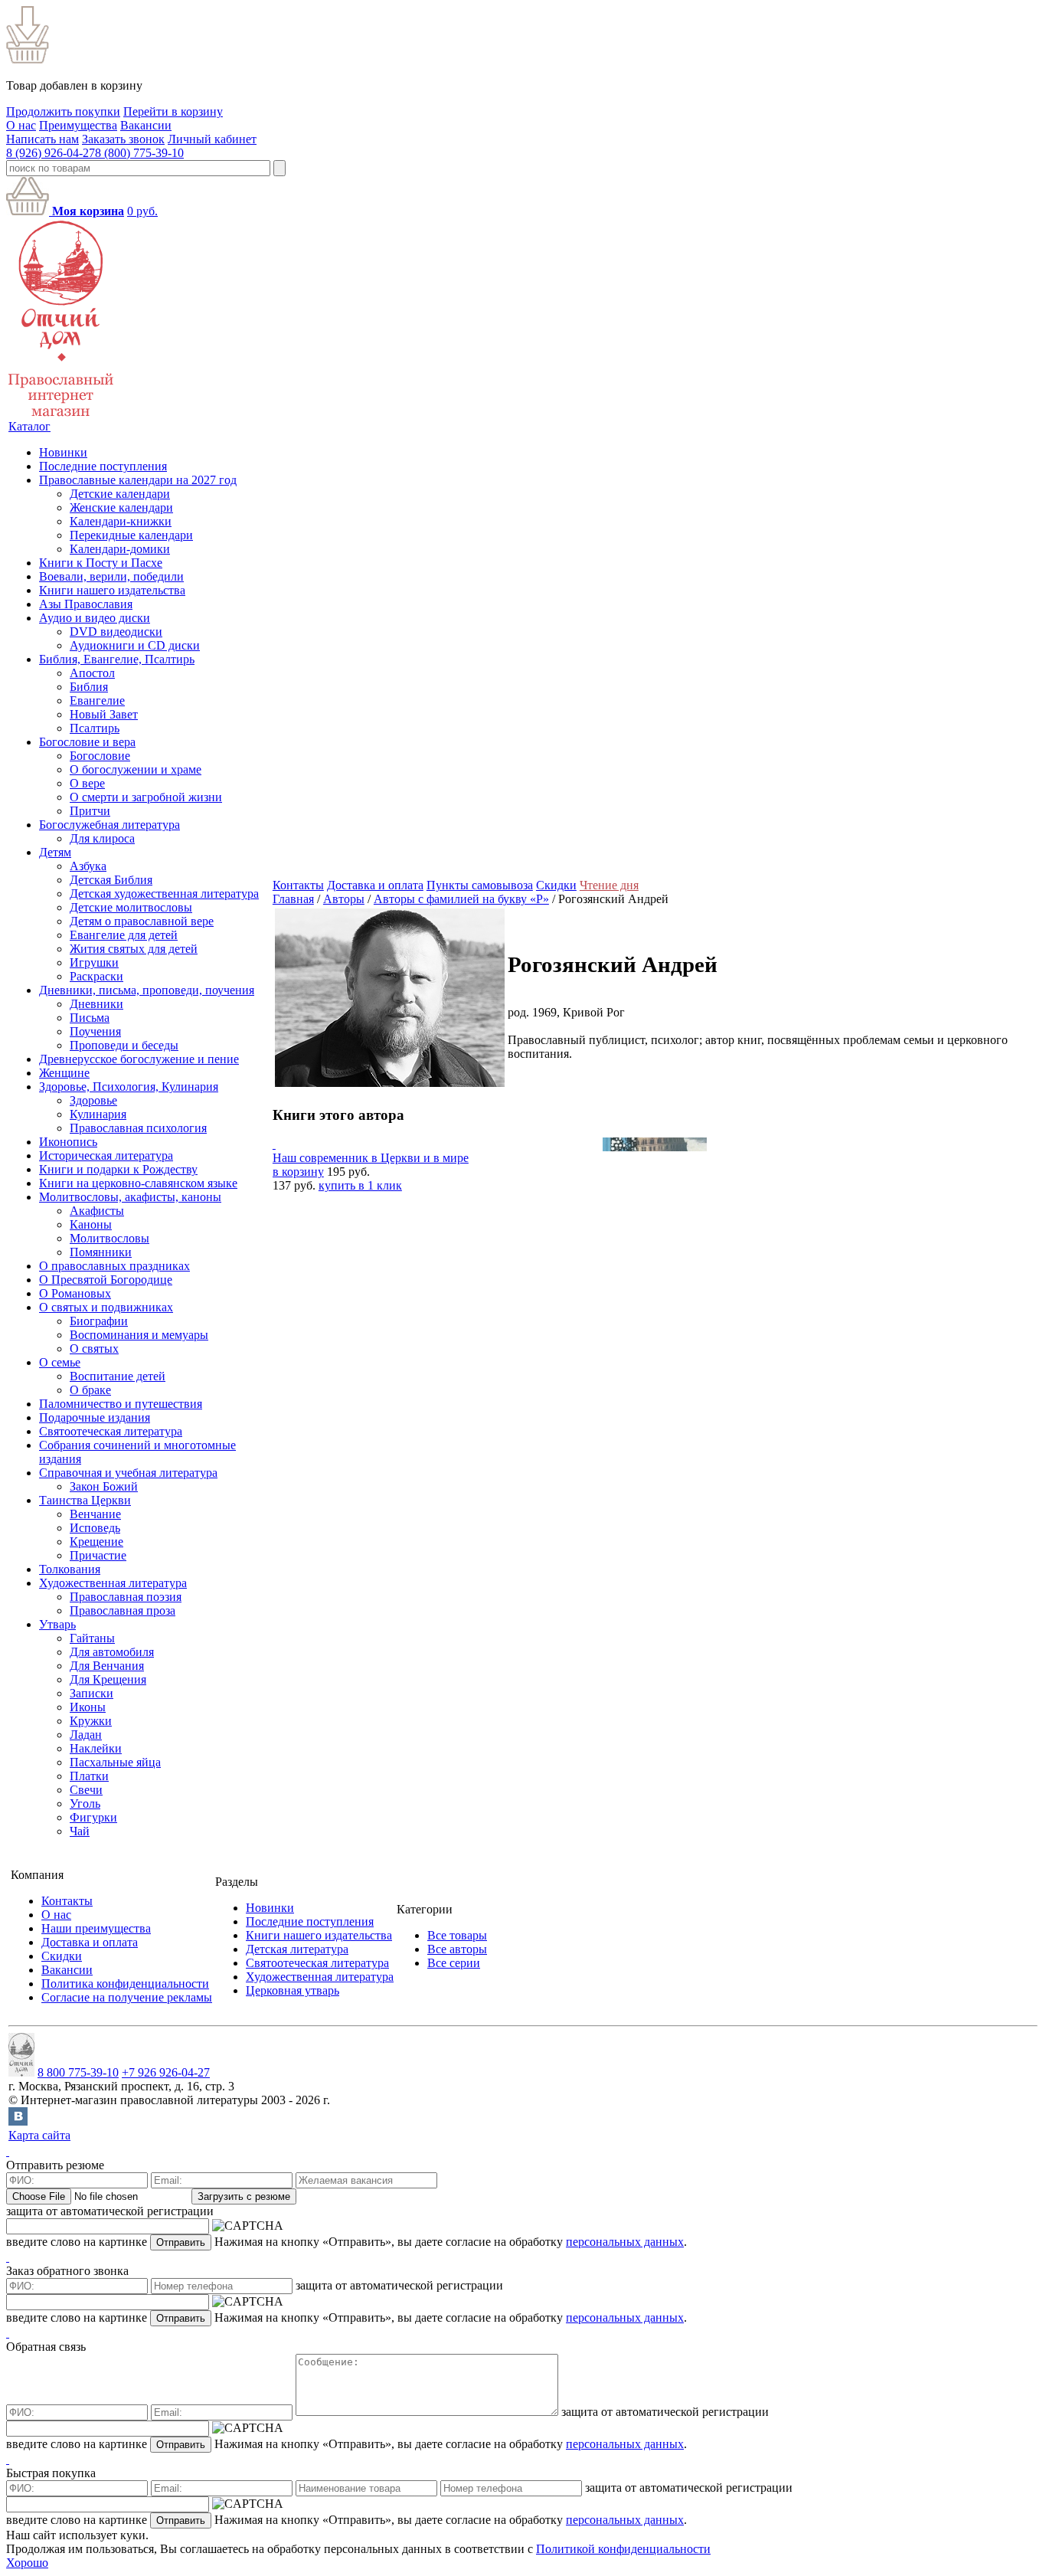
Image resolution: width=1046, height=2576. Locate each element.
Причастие (98, 1555)
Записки (92, 1693)
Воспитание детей (118, 1376)
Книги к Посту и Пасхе (101, 563)
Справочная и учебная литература (128, 1473)
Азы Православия (86, 604)
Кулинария (98, 1114)
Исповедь (95, 1528)
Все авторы (457, 1949)
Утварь (57, 1624)
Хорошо (27, 2563)
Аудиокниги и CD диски (135, 645)
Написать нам (42, 139)
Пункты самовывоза (480, 885)
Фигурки (93, 1817)
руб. (142, 211)
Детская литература (297, 1949)
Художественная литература (113, 1583)
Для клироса (102, 838)
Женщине (64, 1073)
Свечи (86, 1790)
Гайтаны (92, 1638)
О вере (87, 783)
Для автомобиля (112, 1652)
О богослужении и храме (136, 769)
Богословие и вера (87, 742)
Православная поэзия (126, 1597)
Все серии (454, 1963)
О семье (60, 1362)
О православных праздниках (114, 1266)
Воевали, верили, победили (111, 576)
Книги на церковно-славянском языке (138, 1183)
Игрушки (94, 962)
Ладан (86, 1735)
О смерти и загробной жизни (146, 797)
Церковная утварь (293, 1990)
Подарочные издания (95, 1417)
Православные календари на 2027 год (138, 480)
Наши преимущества (96, 1928)
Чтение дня (609, 885)
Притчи (90, 811)
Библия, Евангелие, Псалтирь (117, 659)
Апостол (92, 673)
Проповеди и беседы (124, 1045)
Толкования (70, 1569)
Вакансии (146, 125)
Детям (55, 852)
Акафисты (97, 1211)
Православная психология (138, 1128)
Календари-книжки (121, 521)
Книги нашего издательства (112, 590)
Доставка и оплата (375, 885)
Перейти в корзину (173, 111)
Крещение (96, 1542)
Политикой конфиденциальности (623, 2549)
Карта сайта (39, 2135)
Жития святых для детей (134, 949)
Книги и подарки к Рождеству (118, 1169)
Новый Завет (104, 714)
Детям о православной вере (142, 921)
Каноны (91, 1224)
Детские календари (120, 494)
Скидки (556, 885)
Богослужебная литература (110, 825)
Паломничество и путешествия (121, 1404)
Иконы (88, 1707)
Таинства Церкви (85, 1500)
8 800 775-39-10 (78, 2072)
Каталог (29, 426)
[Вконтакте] (18, 2121)
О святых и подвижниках (106, 1307)
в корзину (298, 1172)
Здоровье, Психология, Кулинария (129, 1087)
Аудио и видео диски (95, 618)
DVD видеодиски (116, 632)
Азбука (88, 866)
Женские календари (121, 507)
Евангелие (97, 700)
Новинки (63, 452)
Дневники (96, 1004)
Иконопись (68, 1142)
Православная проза (123, 1610)
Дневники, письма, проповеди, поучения (147, 990)
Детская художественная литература (164, 894)
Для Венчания (107, 1666)
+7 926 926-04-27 (166, 2072)
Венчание (95, 1514)
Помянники (101, 1252)
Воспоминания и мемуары (139, 1335)
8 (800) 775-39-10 (139, 153)
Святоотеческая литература (111, 1431)
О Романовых (75, 1293)
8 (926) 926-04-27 (51, 153)
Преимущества (78, 125)
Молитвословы (110, 1238)
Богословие (100, 756)
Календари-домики (120, 549)
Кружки (91, 1721)
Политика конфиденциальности (125, 1984)
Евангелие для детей (124, 935)
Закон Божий (104, 1486)
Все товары (457, 1935)
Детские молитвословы (131, 907)
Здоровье (93, 1100)
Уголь (85, 1804)
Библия (89, 687)
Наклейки (96, 1748)
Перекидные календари (131, 535)
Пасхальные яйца (115, 1762)
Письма (90, 1018)
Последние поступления (103, 466)
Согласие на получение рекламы (127, 1997)
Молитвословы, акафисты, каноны (130, 1197)
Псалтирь (95, 728)
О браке (90, 1390)
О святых (94, 1349)
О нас (21, 125)
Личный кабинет (212, 139)
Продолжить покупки (63, 111)
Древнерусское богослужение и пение (139, 1059)
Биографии (99, 1321)
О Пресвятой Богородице (106, 1280)
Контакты (298, 885)
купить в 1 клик (360, 1185)
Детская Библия (111, 880)
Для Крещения (108, 1679)
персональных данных (625, 2242)
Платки (89, 1776)
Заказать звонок (123, 139)
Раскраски (96, 976)
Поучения (95, 1031)
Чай (80, 1831)
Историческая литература (106, 1155)
